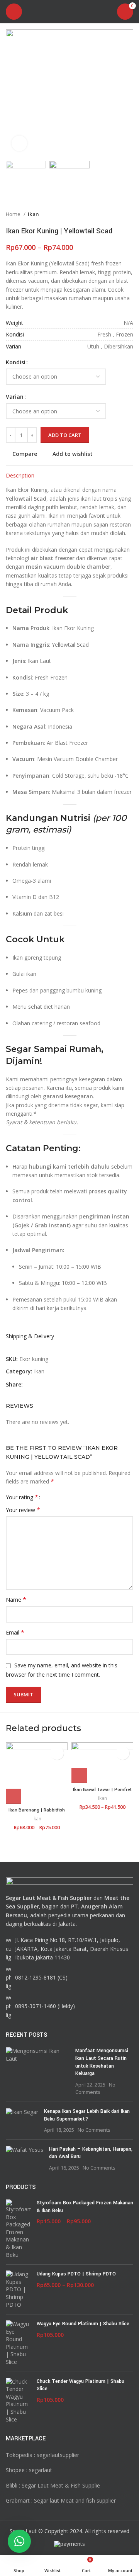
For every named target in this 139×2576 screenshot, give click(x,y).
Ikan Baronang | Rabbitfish (37, 1810)
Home (14, 214)
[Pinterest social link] (47, 1385)
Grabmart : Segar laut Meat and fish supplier (61, 2500)
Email (15, 1632)
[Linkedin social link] (56, 1385)
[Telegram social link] (65, 1385)
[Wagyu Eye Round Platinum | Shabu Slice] (18, 2343)
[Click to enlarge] (19, 143)
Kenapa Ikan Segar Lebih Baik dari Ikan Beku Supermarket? (87, 2115)
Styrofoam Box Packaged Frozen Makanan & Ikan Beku (85, 2207)
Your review (23, 1510)
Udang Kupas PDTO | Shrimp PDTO (76, 2274)
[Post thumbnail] (38, 2071)
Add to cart (65, 435)
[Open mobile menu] (14, 12)
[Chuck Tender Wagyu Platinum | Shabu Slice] (18, 2401)
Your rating (22, 1497)
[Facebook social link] (29, 1385)
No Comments (94, 2130)
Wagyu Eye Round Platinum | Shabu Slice (83, 2324)
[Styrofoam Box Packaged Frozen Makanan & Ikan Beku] (18, 2229)
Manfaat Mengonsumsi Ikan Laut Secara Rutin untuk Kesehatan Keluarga (102, 2062)
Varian (15, 397)
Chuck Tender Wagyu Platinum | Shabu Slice (81, 2385)
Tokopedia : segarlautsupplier (42, 2455)
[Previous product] (114, 214)
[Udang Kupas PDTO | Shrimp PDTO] (18, 2289)
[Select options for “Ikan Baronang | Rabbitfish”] (14, 1796)
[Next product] (129, 214)
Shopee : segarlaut (29, 2470)
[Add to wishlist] (57, 1753)
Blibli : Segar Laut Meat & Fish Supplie (53, 2485)
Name (16, 1600)
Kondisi (16, 362)
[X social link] (38, 1385)
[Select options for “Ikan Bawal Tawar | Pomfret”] (79, 1776)
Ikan (33, 214)
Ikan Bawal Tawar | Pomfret (102, 1790)
